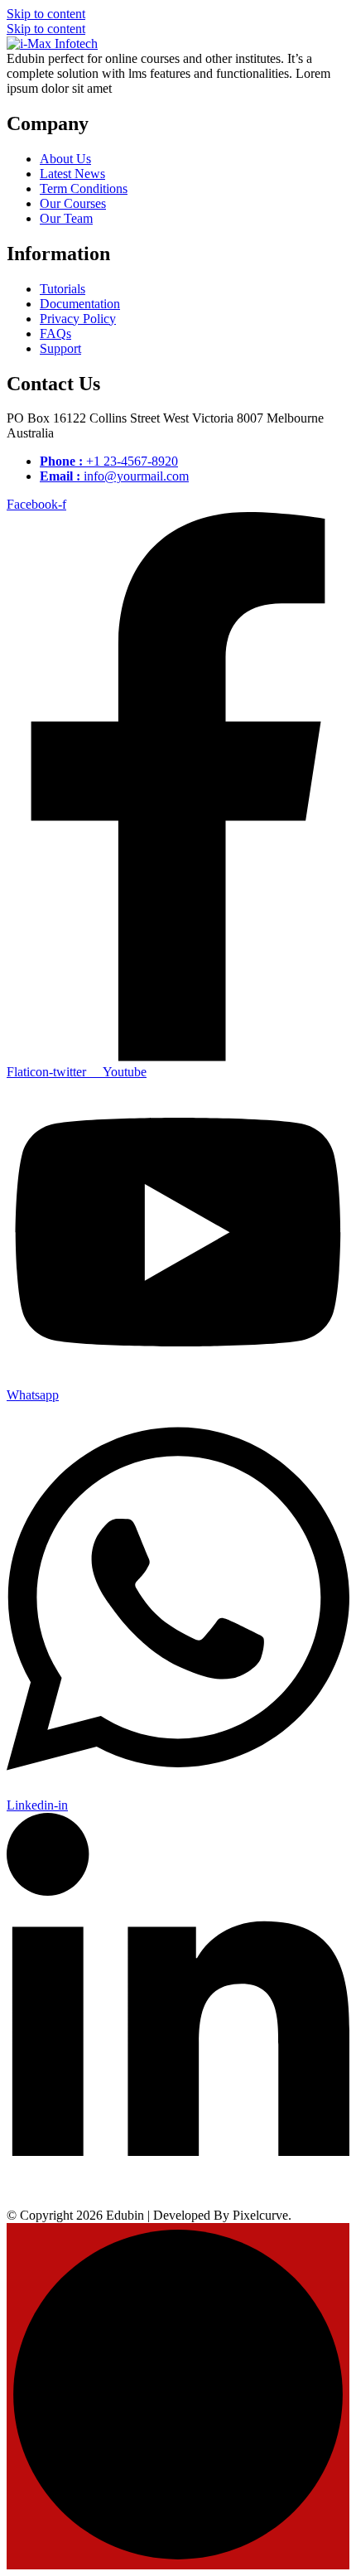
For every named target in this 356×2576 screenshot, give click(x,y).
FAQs (55, 333)
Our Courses (73, 203)
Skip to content (46, 14)
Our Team (66, 218)
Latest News (72, 174)
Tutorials (63, 289)
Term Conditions (84, 188)
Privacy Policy (78, 319)
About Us (65, 159)
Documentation (80, 304)
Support (60, 348)
